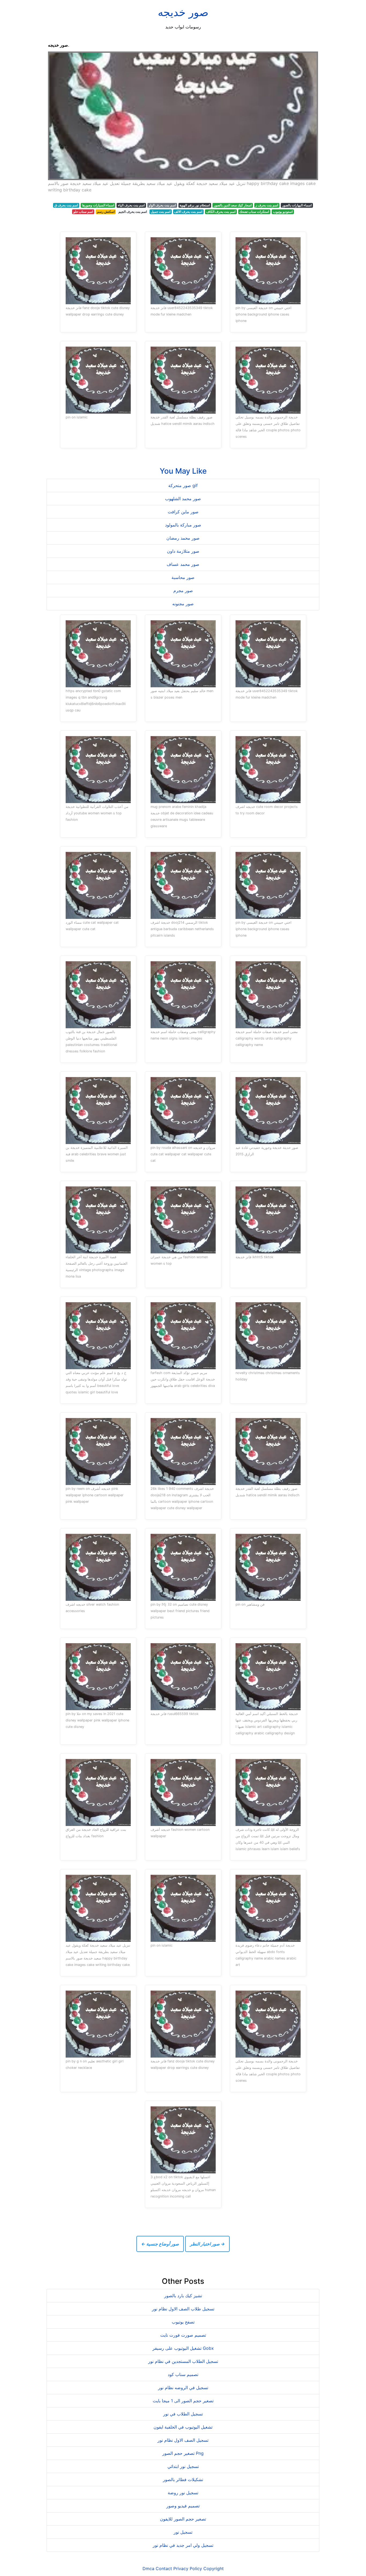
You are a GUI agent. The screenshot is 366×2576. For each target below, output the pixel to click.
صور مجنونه (183, 604)
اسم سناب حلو (83, 212)
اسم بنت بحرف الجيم (133, 212)
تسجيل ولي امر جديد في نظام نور (183, 2545)
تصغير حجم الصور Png (183, 2453)
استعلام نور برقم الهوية (195, 205)
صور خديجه (183, 12)
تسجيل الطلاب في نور (183, 2414)
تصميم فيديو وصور (183, 2506)
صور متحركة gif (183, 485)
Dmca (148, 2568)
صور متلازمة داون (183, 551)
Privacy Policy (188, 2568)
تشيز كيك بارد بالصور (183, 2296)
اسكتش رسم (106, 212)
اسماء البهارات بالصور (297, 205)
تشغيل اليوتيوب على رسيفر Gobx (183, 2348)
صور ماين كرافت (183, 512)
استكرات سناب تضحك (254, 212)
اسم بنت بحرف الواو (162, 205)
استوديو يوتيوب (283, 212)
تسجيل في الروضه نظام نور (183, 2388)
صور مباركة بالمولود (183, 525)
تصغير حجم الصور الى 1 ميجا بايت (183, 2401)
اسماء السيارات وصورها (98, 205)
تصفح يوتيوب (183, 2322)
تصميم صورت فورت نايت (183, 2335)
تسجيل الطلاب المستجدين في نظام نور (183, 2361)
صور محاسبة (183, 577)
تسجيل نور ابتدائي (183, 2466)
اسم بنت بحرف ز (267, 205)
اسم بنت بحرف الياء (131, 205)
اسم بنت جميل (161, 212)
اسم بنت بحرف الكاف (221, 212)
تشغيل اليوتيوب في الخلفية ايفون (183, 2427)
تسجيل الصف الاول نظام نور (183, 2440)
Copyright (214, 2568)
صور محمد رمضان (183, 538)
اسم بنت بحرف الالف (188, 212)
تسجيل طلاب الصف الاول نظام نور (183, 2309)
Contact (164, 2568)
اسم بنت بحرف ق (66, 205)
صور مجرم (183, 591)
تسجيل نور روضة (183, 2493)
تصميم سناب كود (183, 2374)
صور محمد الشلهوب (183, 499)
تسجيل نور (183, 2532)
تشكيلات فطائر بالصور (183, 2480)
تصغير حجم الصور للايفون (183, 2519)
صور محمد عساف (183, 564)
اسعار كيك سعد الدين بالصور (233, 205)
